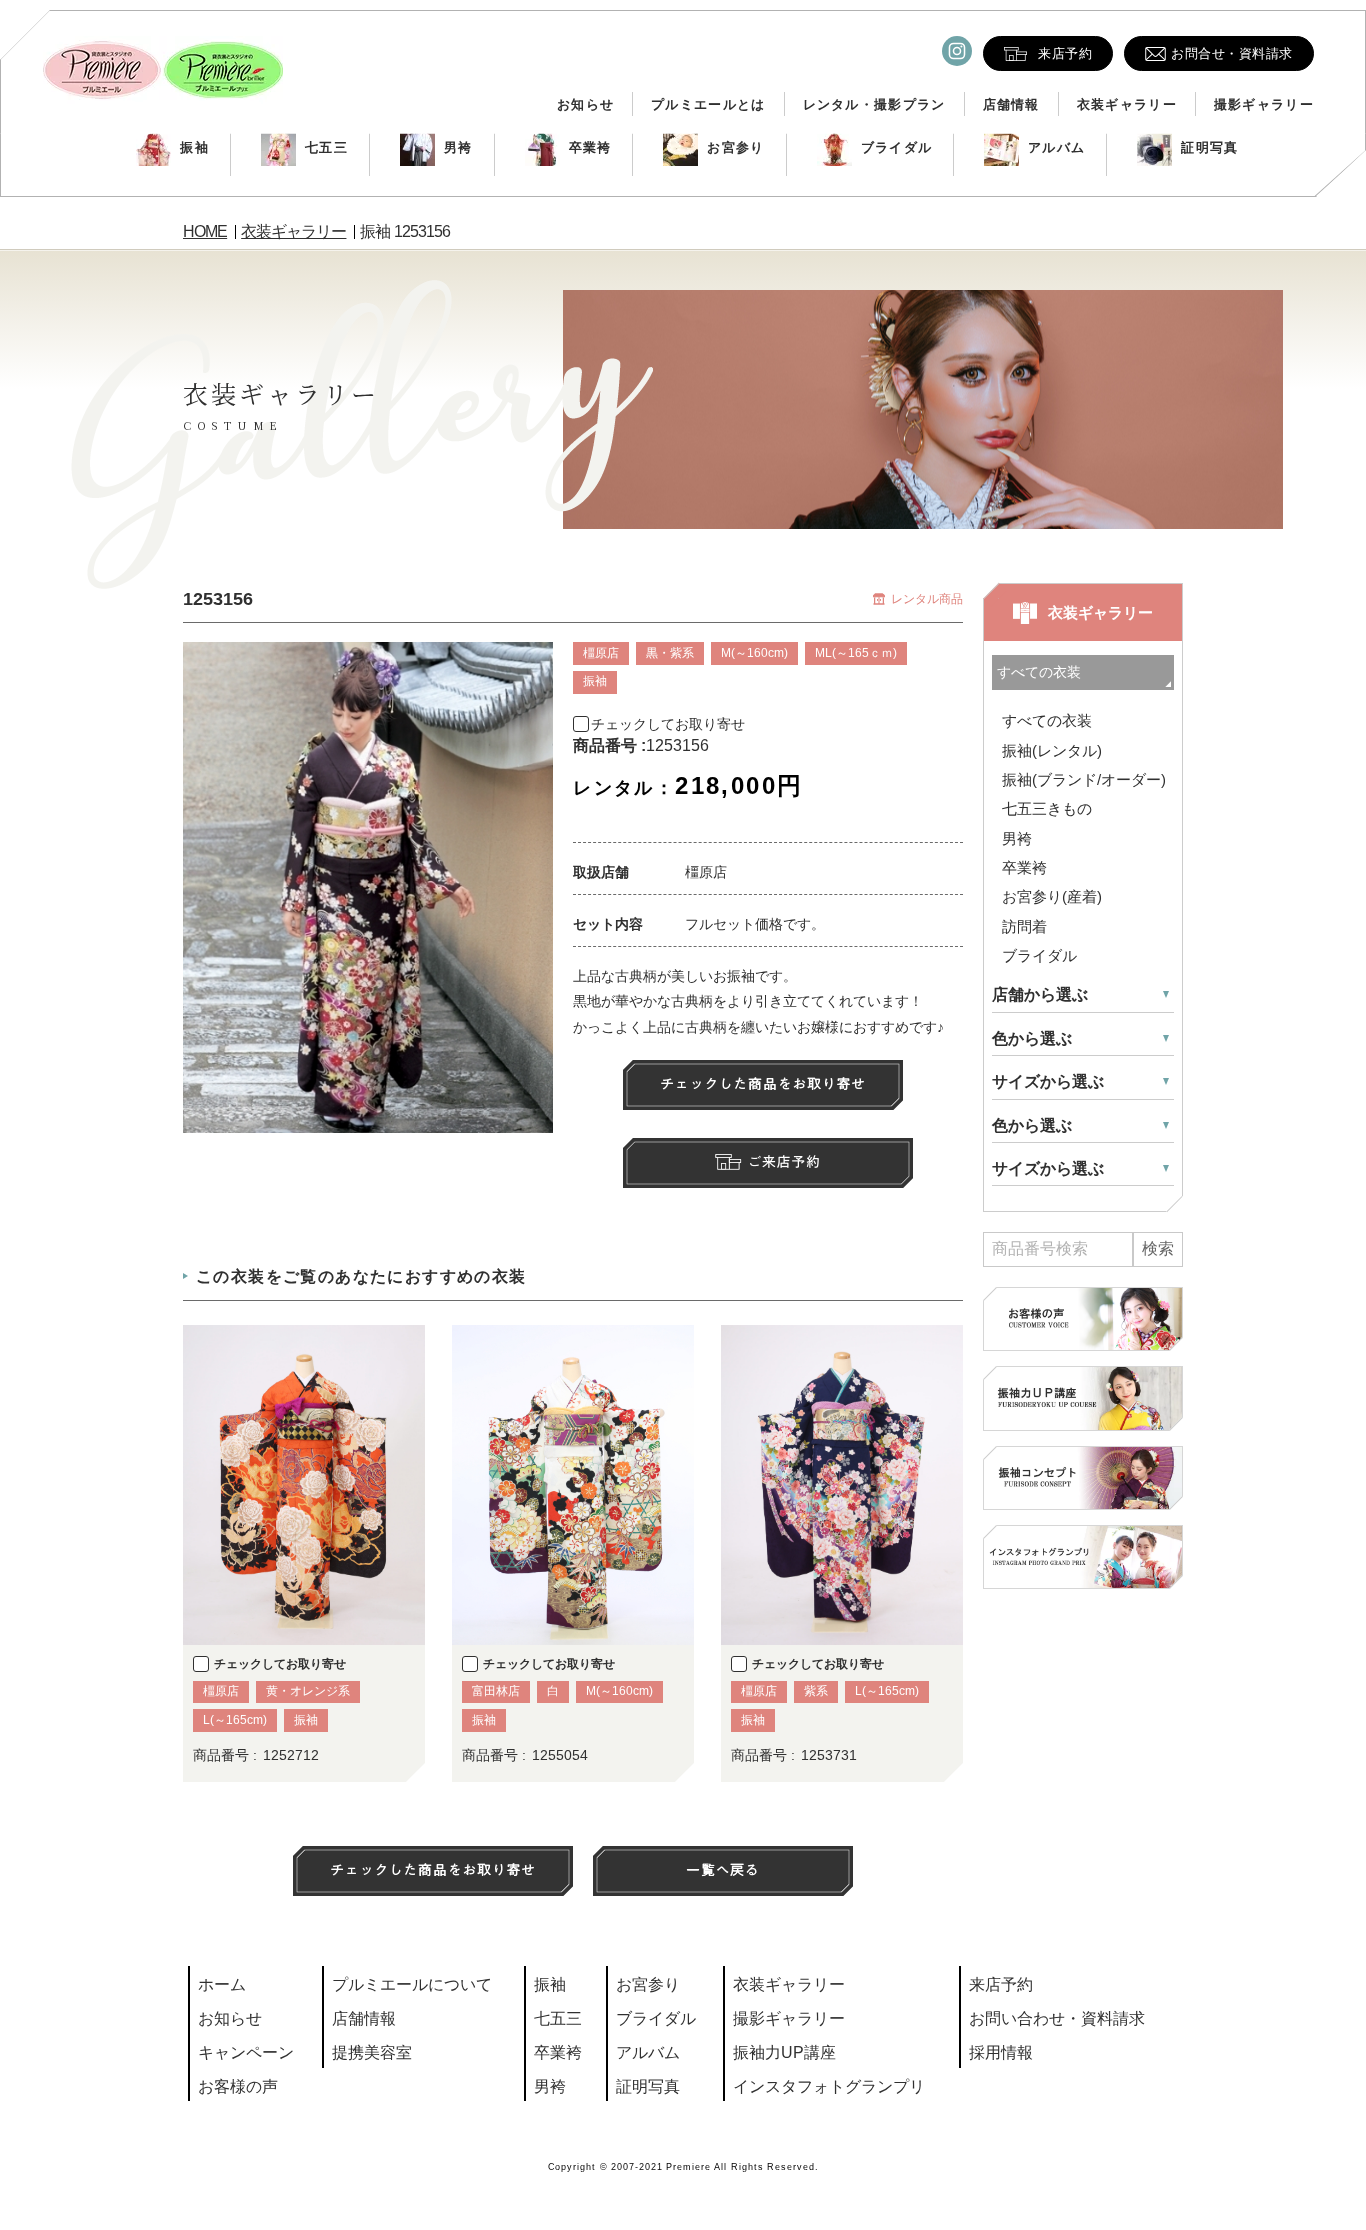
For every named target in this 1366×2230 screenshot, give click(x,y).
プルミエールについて (412, 1984)
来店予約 (1001, 1984)
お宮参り (735, 147)
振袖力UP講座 (784, 2052)
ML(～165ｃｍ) (856, 653)
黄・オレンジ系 (308, 1691)
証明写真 (1209, 147)
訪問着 (1024, 926)
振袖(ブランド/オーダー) (1084, 779)
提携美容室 (372, 2052)
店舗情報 (1011, 104)
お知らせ (585, 104)
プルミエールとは (708, 104)
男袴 (458, 147)
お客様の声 (238, 2086)
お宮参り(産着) (1052, 896)
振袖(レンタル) (1052, 750)
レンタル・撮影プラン (874, 104)
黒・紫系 (670, 653)
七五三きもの (1047, 808)
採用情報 (1001, 2052)
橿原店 (601, 653)
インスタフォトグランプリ (829, 2086)
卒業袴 (590, 147)
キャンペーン (246, 2052)
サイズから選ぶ (1048, 1081)
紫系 (816, 1691)
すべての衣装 (1047, 720)
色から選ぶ (1032, 1038)
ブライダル (897, 147)
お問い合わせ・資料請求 (1057, 2018)
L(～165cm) (235, 1720)
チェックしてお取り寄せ (668, 724)
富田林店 (496, 1691)
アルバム (1056, 147)
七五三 (326, 147)
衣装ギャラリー (1127, 104)
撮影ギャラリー (1264, 104)
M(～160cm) (754, 653)
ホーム (222, 1984)
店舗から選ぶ (1040, 994)
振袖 (194, 147)
